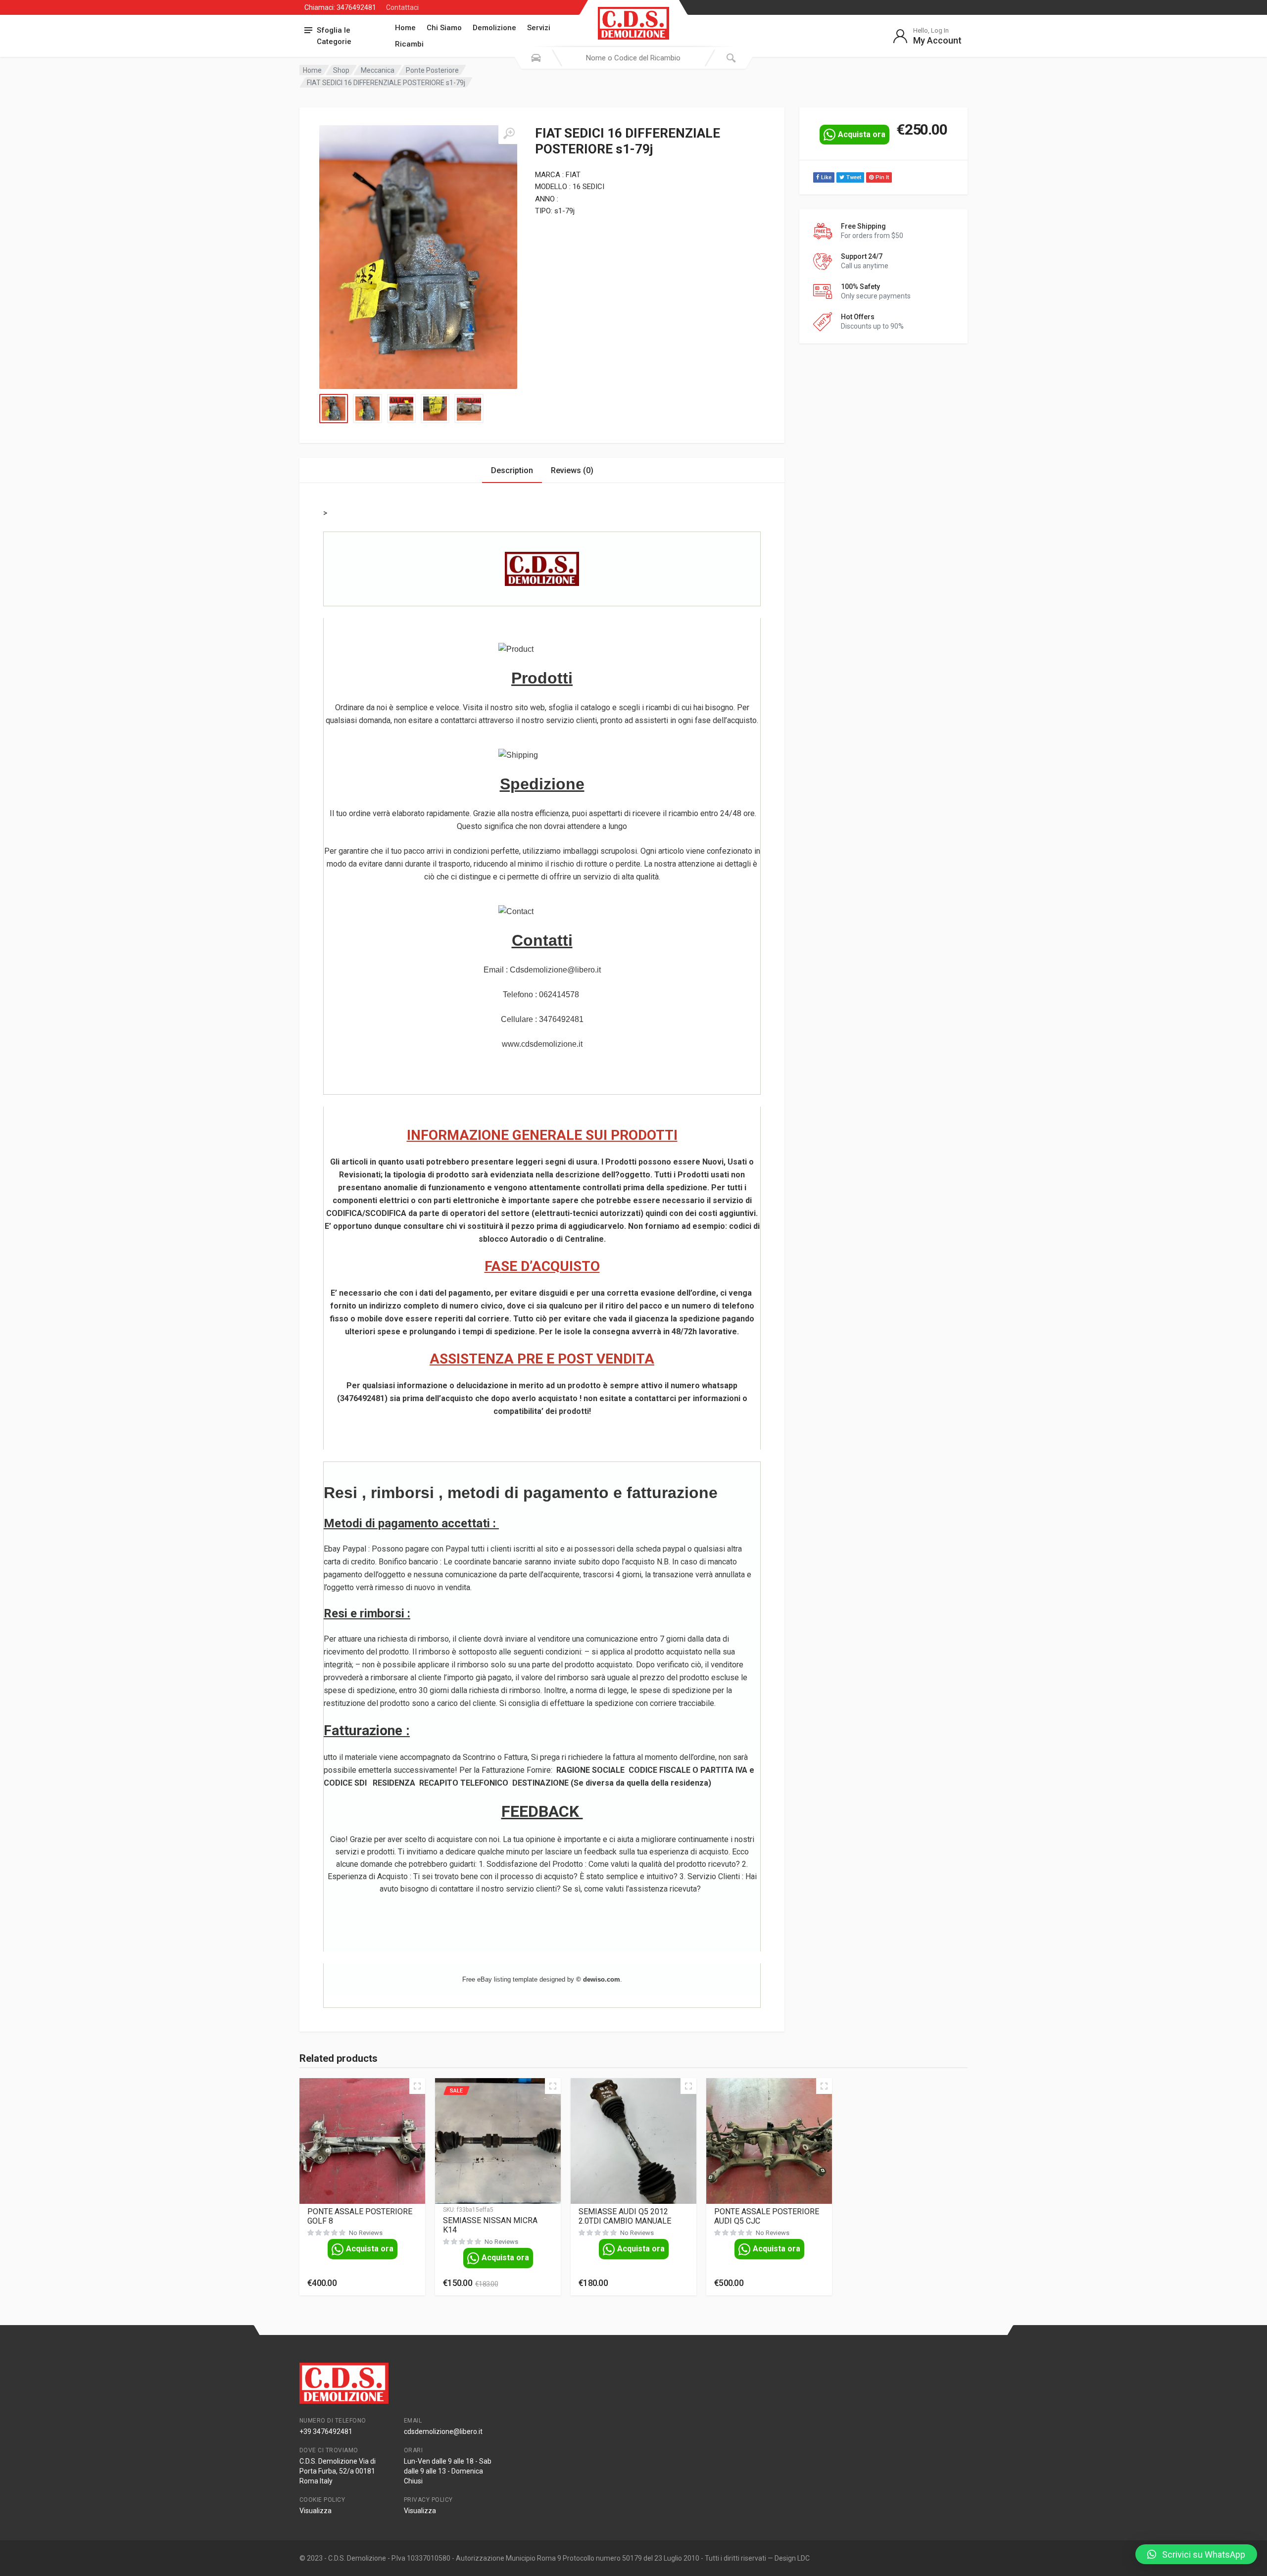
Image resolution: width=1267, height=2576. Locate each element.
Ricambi (409, 44)
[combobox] (633, 58)
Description (512, 470)
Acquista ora (862, 134)
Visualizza (316, 2511)
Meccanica (378, 70)
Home (405, 28)
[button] (1196, 2554)
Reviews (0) (572, 470)
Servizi (539, 28)
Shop (341, 70)
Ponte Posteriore (432, 70)
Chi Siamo (444, 28)
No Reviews (366, 2233)
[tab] (512, 470)
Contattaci (402, 7)
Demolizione (494, 28)
